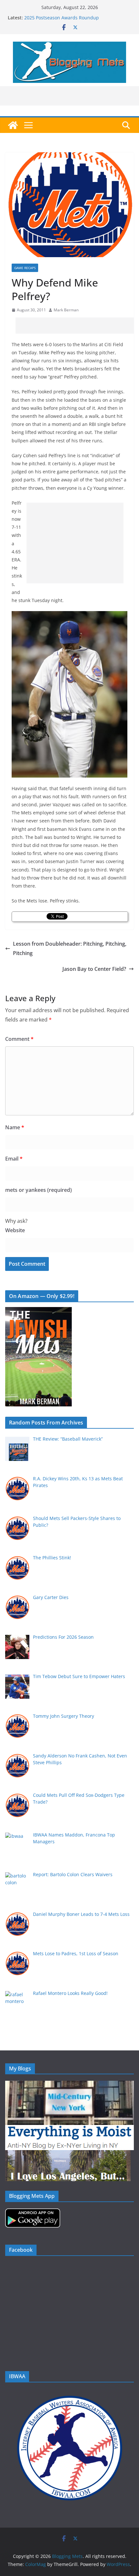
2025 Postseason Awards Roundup (62, 18)
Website (15, 1230)
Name (15, 1127)
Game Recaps (25, 268)
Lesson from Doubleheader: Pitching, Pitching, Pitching (70, 948)
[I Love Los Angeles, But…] (68, 2154)
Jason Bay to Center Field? (94, 969)
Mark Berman (66, 310)
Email (14, 1159)
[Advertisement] (77, 326)
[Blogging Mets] (13, 125)
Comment (19, 1039)
